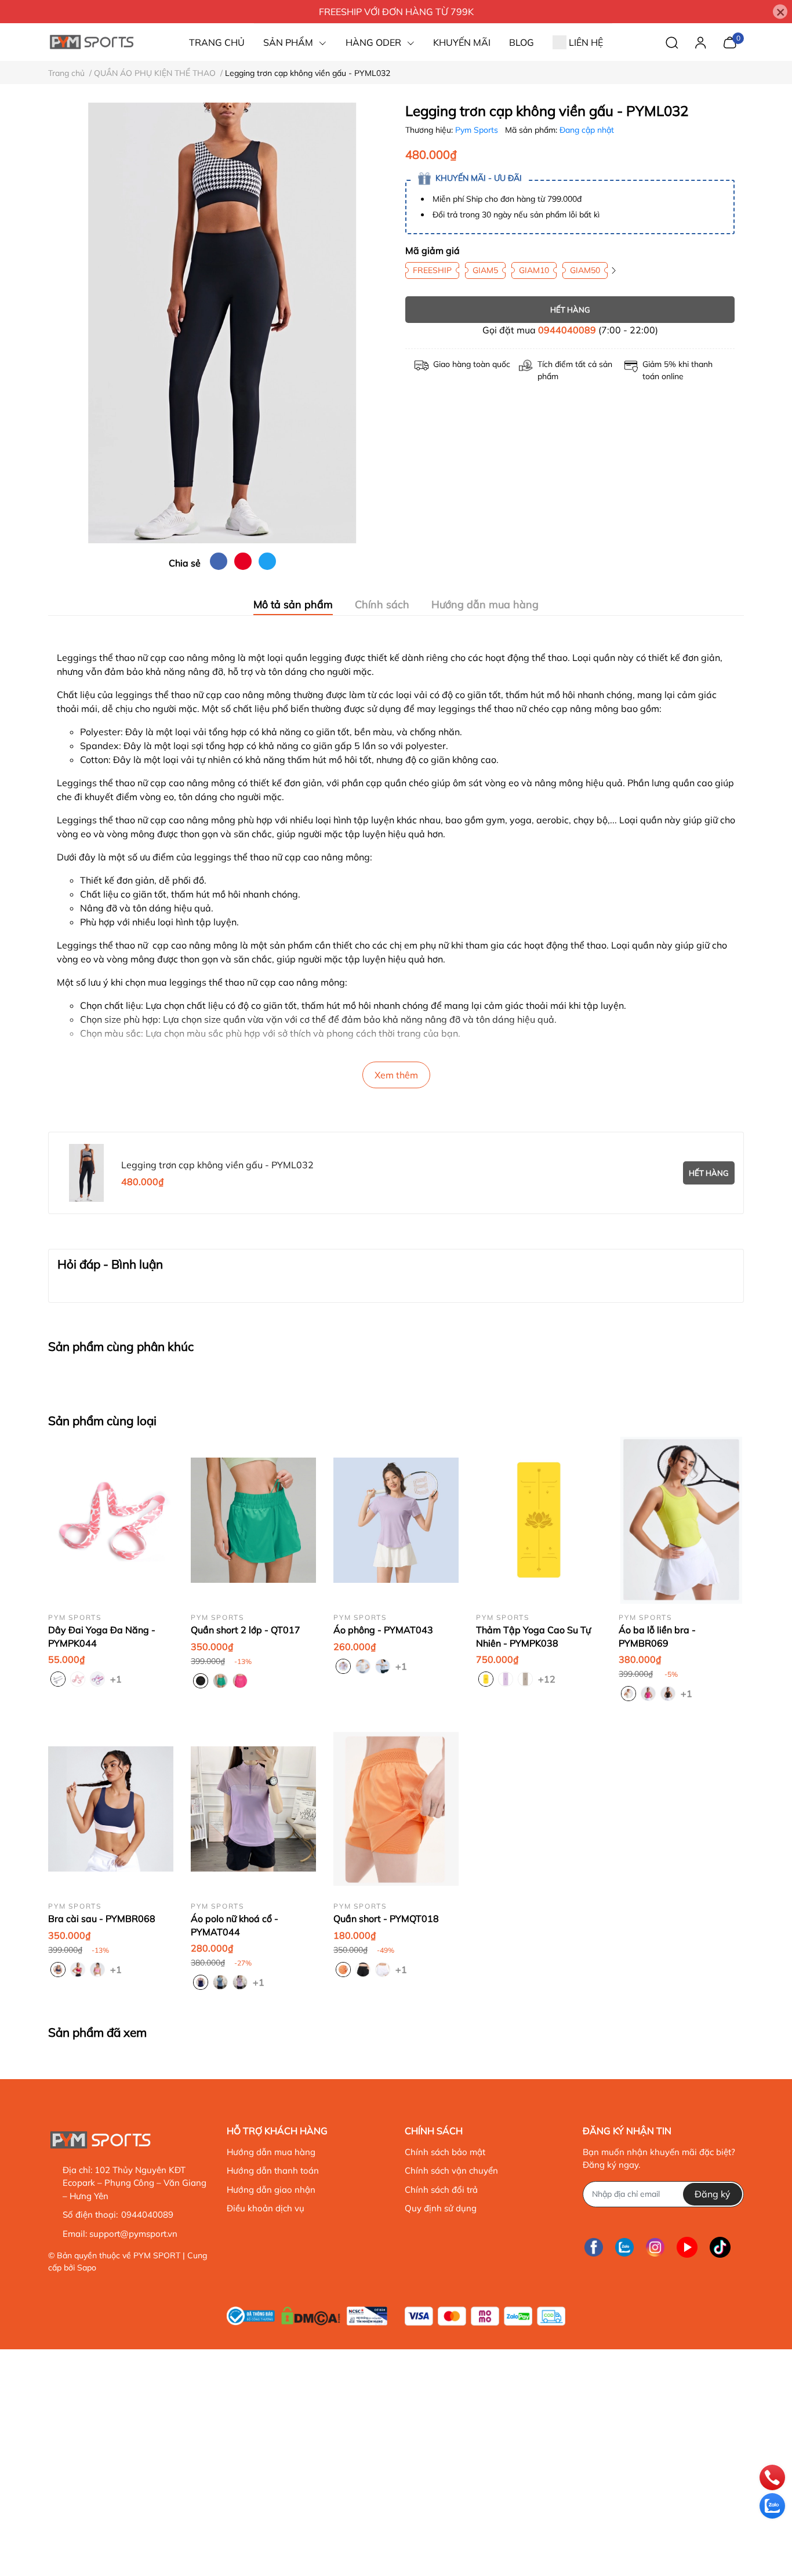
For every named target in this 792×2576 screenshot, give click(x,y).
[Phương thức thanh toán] (485, 2316)
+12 (545, 1678)
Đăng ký (713, 2194)
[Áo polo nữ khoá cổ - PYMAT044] (253, 1809)
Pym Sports (478, 130)
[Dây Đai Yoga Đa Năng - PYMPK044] (111, 1520)
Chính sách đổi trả (441, 2190)
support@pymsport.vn (133, 2234)
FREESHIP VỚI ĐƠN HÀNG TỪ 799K (396, 12)
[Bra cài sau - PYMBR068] (111, 1809)
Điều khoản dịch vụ (266, 2208)
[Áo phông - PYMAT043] (396, 1520)
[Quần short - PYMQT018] (396, 1809)
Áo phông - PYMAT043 (383, 1630)
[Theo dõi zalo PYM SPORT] (624, 2247)
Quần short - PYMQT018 (386, 1919)
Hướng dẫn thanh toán (273, 2170)
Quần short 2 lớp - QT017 (246, 1630)
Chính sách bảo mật (445, 2152)
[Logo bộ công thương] (307, 2313)
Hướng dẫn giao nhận (271, 2190)
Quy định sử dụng (441, 2208)
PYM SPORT (157, 2255)
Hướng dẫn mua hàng (271, 2152)
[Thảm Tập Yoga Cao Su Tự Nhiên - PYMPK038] (539, 1520)
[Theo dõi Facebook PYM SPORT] (594, 2247)
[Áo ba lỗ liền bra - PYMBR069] (681, 1520)
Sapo (87, 2268)
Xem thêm (396, 1075)
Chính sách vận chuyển (451, 2170)
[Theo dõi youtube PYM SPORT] (687, 2247)
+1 (117, 1678)
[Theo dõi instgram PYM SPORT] (655, 2247)
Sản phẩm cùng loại (102, 1420)
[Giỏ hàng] (730, 41)
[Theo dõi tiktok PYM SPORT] (720, 2247)
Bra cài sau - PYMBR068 (102, 1919)
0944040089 (567, 330)
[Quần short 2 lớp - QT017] (253, 1520)
